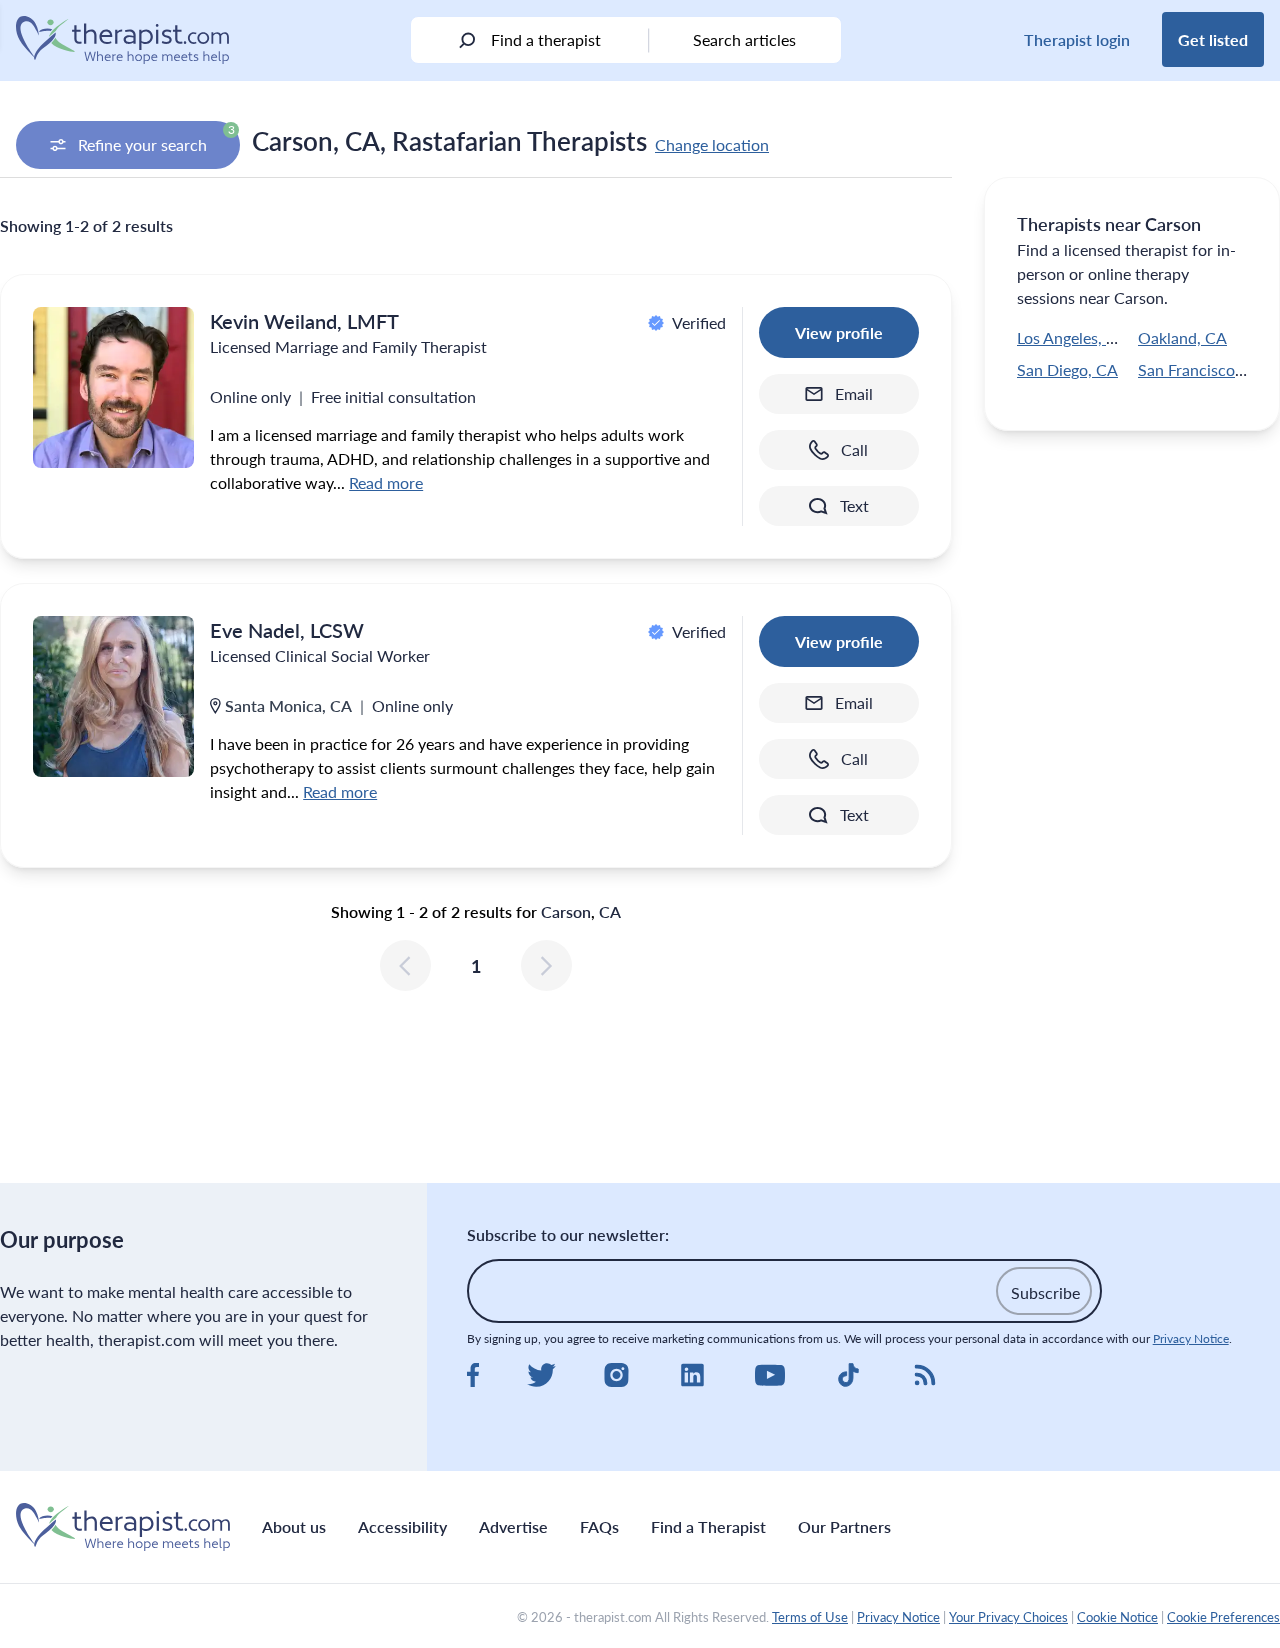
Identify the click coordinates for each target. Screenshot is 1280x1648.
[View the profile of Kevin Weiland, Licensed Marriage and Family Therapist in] (113, 387)
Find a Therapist (708, 1526)
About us (294, 1526)
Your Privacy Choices (1008, 1617)
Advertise (513, 1526)
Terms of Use (810, 1617)
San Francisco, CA (1201, 369)
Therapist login (1077, 39)
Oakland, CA (1182, 337)
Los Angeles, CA (1072, 337)
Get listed (1213, 39)
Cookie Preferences (1223, 1617)
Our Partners (844, 1526)
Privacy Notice (1191, 1338)
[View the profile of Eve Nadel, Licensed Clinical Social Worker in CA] (113, 696)
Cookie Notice (1117, 1617)
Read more (386, 482)
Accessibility (402, 1526)
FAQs (599, 1526)
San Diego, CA (1067, 369)
